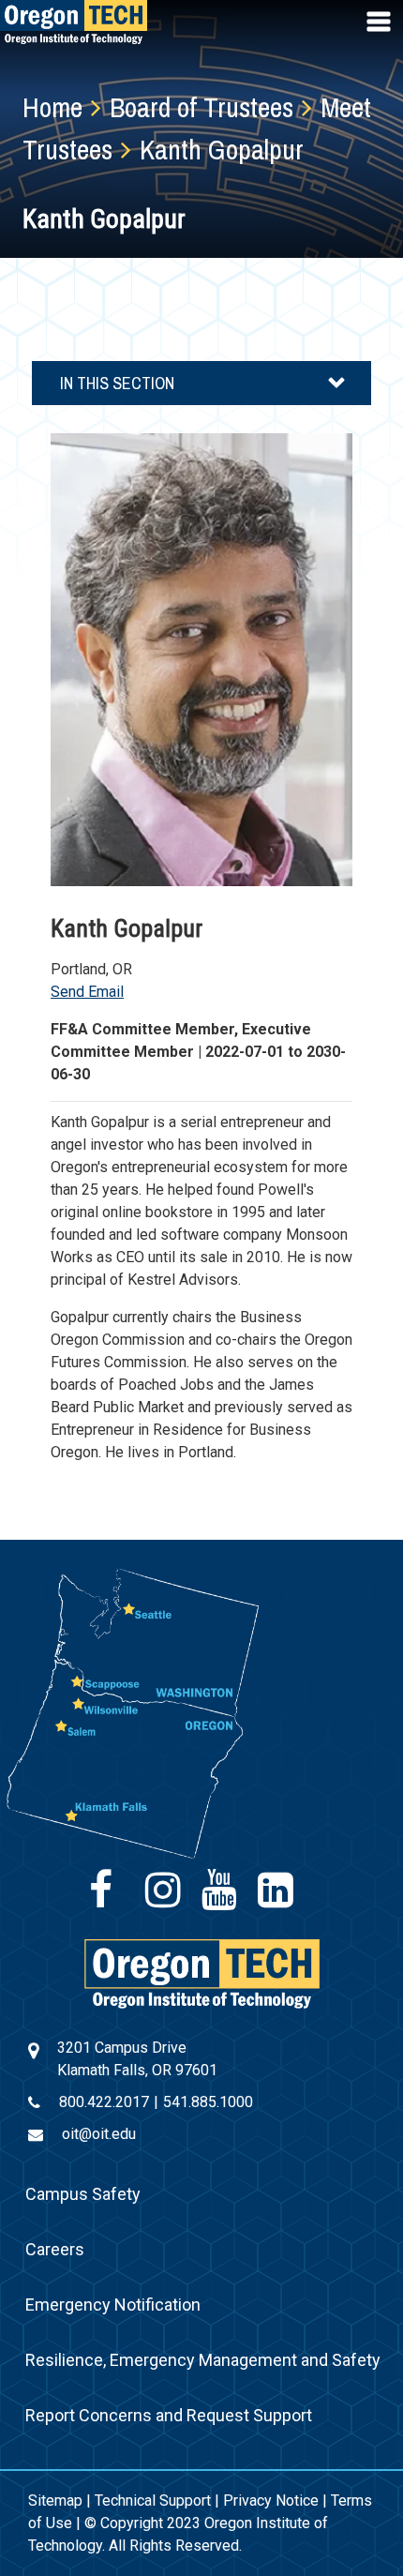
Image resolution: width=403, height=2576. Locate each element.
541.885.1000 (208, 2102)
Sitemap (55, 2501)
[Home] (202, 1973)
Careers (55, 2249)
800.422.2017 (104, 2102)
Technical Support (153, 2501)
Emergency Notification (113, 2305)
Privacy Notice (271, 2501)
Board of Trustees (201, 107)
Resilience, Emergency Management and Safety (203, 2360)
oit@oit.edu (99, 2134)
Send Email (87, 992)
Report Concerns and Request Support (169, 2415)
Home (52, 107)
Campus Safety (83, 2194)
